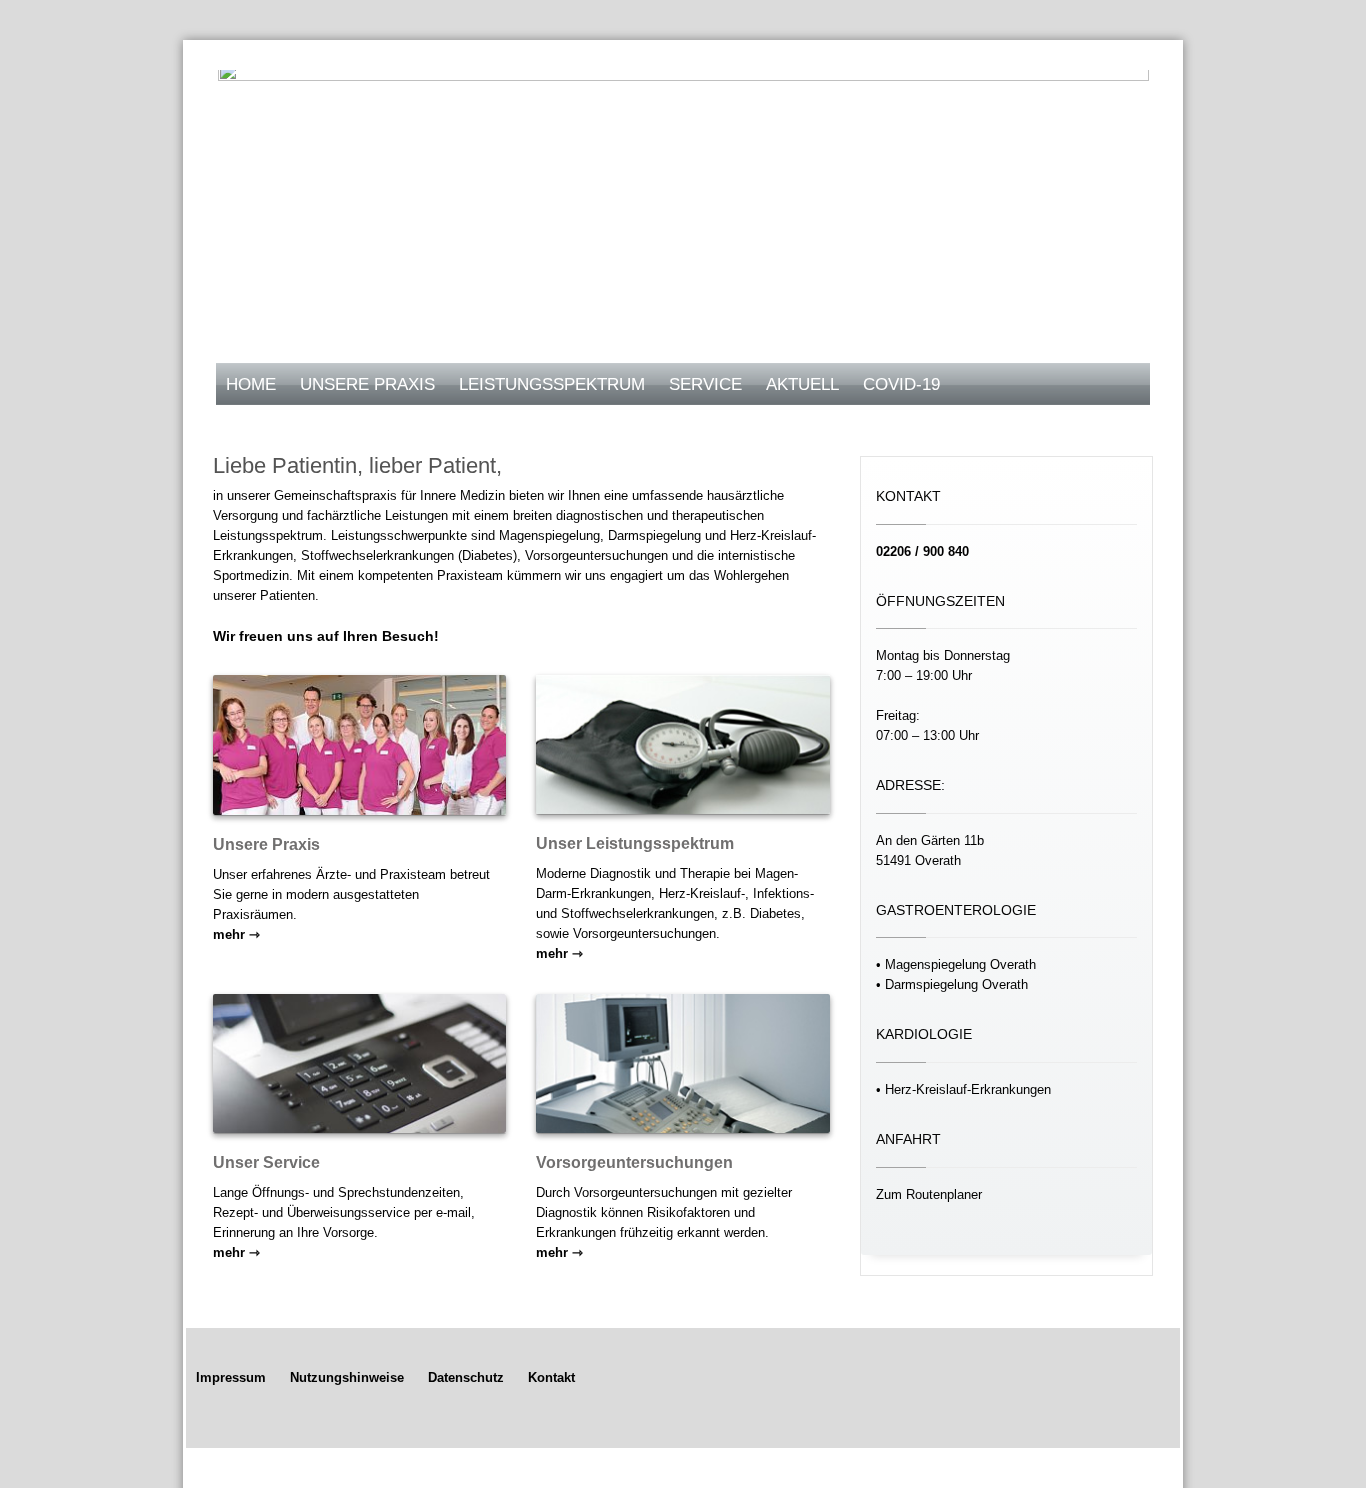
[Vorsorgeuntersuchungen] (682, 1063)
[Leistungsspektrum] (682, 744)
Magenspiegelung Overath (960, 964)
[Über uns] (359, 745)
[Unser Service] (359, 1063)
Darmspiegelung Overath (956, 984)
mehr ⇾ (236, 934)
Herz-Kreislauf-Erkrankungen (968, 1089)
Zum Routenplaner (929, 1194)
